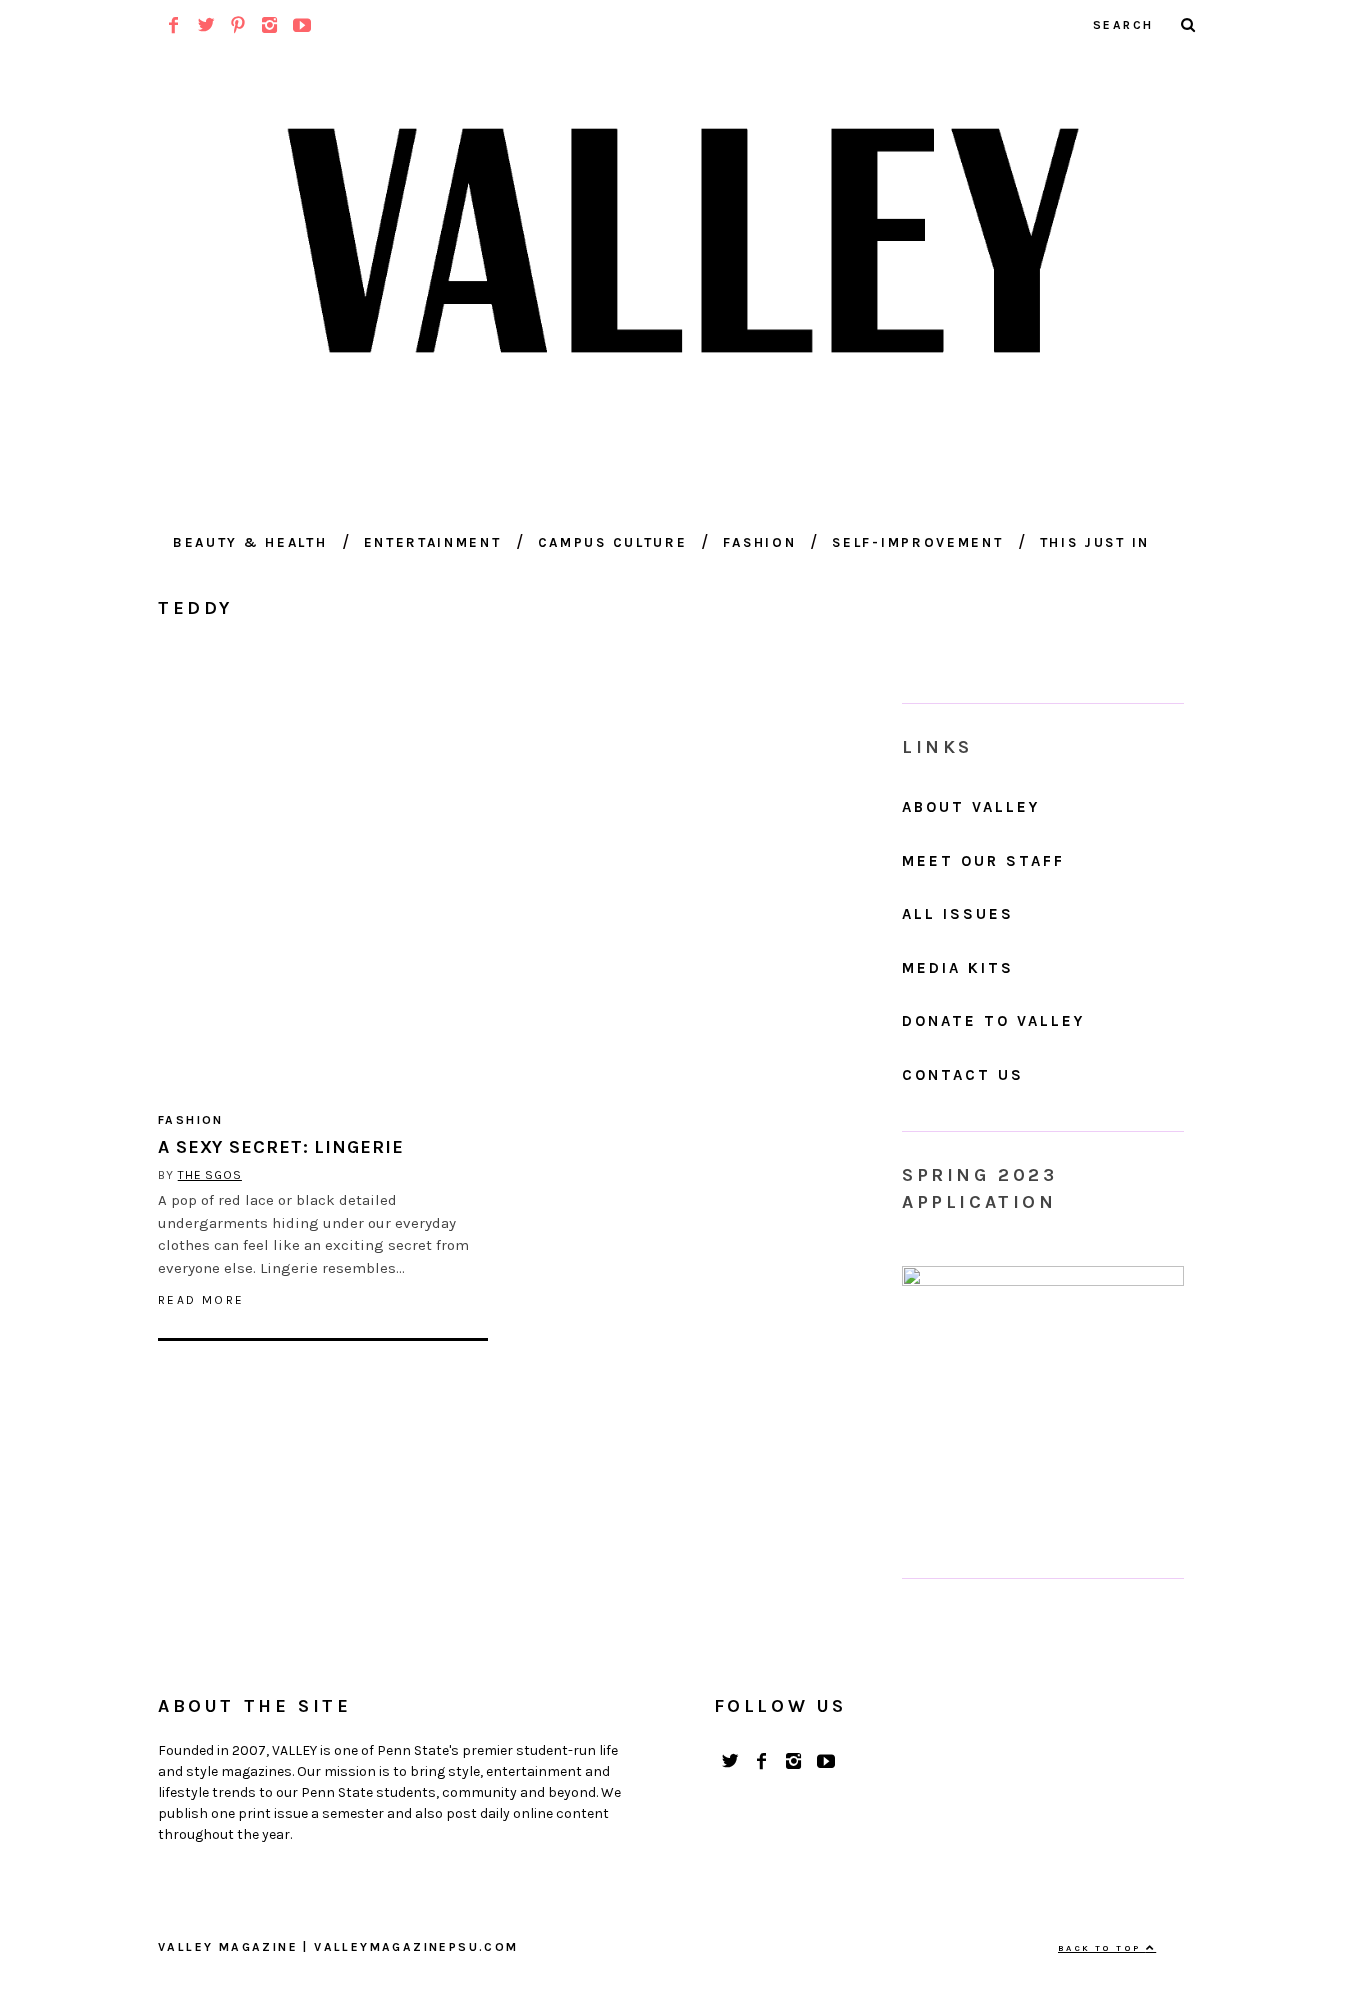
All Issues (958, 914)
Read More (201, 1300)
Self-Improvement (917, 542)
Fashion (759, 542)
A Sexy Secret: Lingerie (281, 1147)
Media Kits (958, 968)
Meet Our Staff (983, 861)
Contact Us (963, 1075)
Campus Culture (613, 542)
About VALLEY (971, 807)
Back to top (1102, 1948)
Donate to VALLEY (993, 1021)
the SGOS (210, 1175)
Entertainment (433, 542)
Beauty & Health (250, 542)
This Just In (1095, 542)
